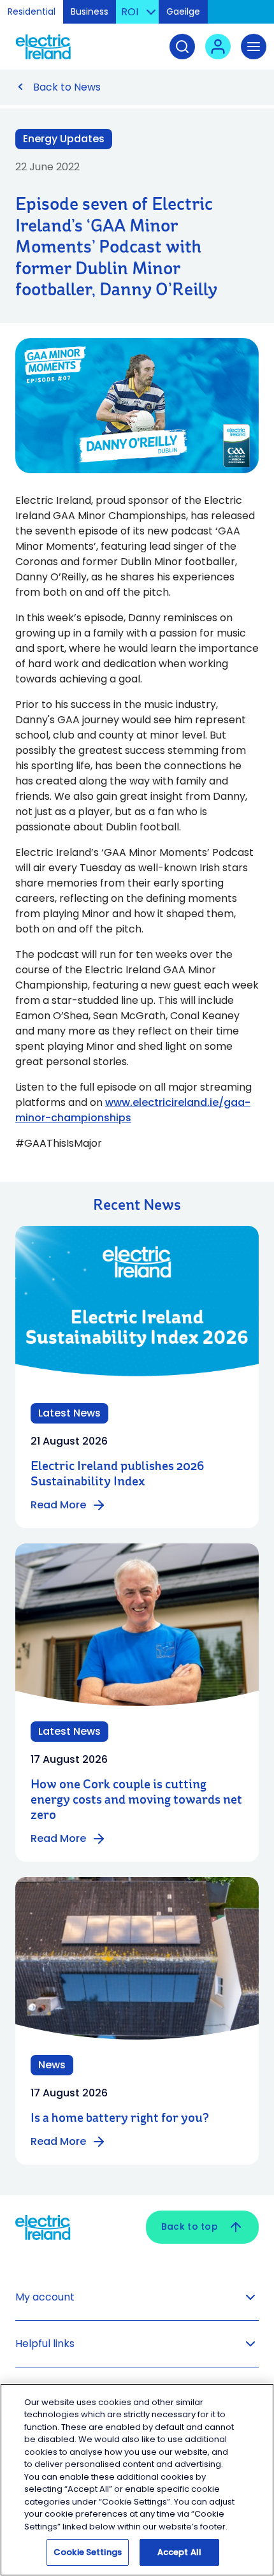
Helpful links (45, 2344)
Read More (58, 1505)
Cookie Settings (88, 2552)
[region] (137, 2480)
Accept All (179, 2552)
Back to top (190, 2226)
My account (45, 2297)
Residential (32, 11)
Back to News (67, 87)
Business (90, 11)
